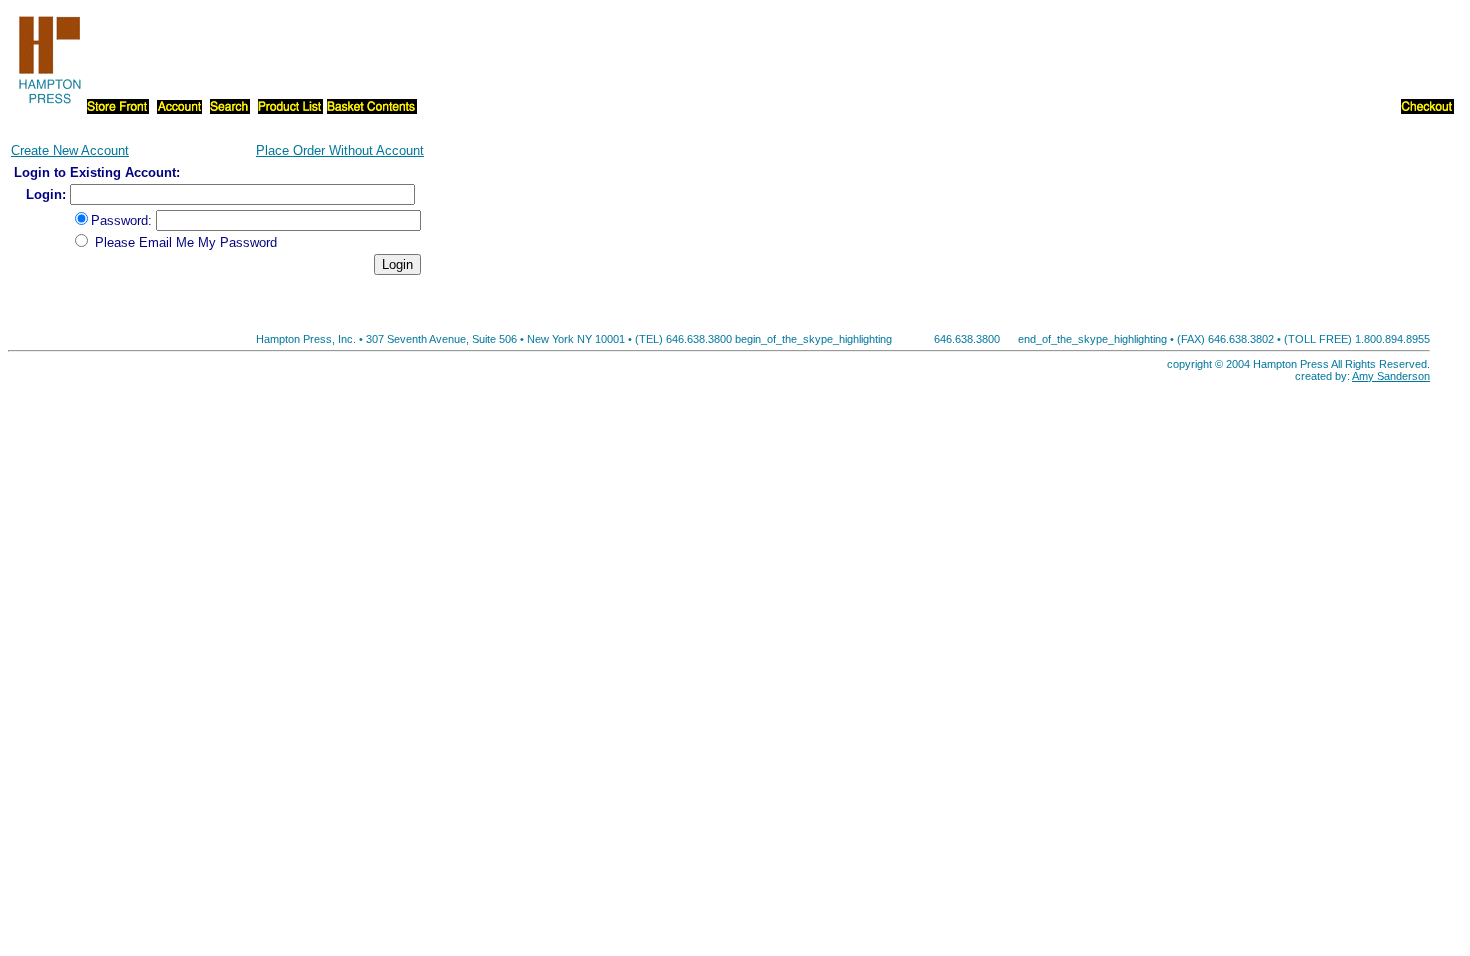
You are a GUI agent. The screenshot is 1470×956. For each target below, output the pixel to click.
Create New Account (70, 150)
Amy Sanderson (1391, 376)
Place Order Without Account (340, 150)
